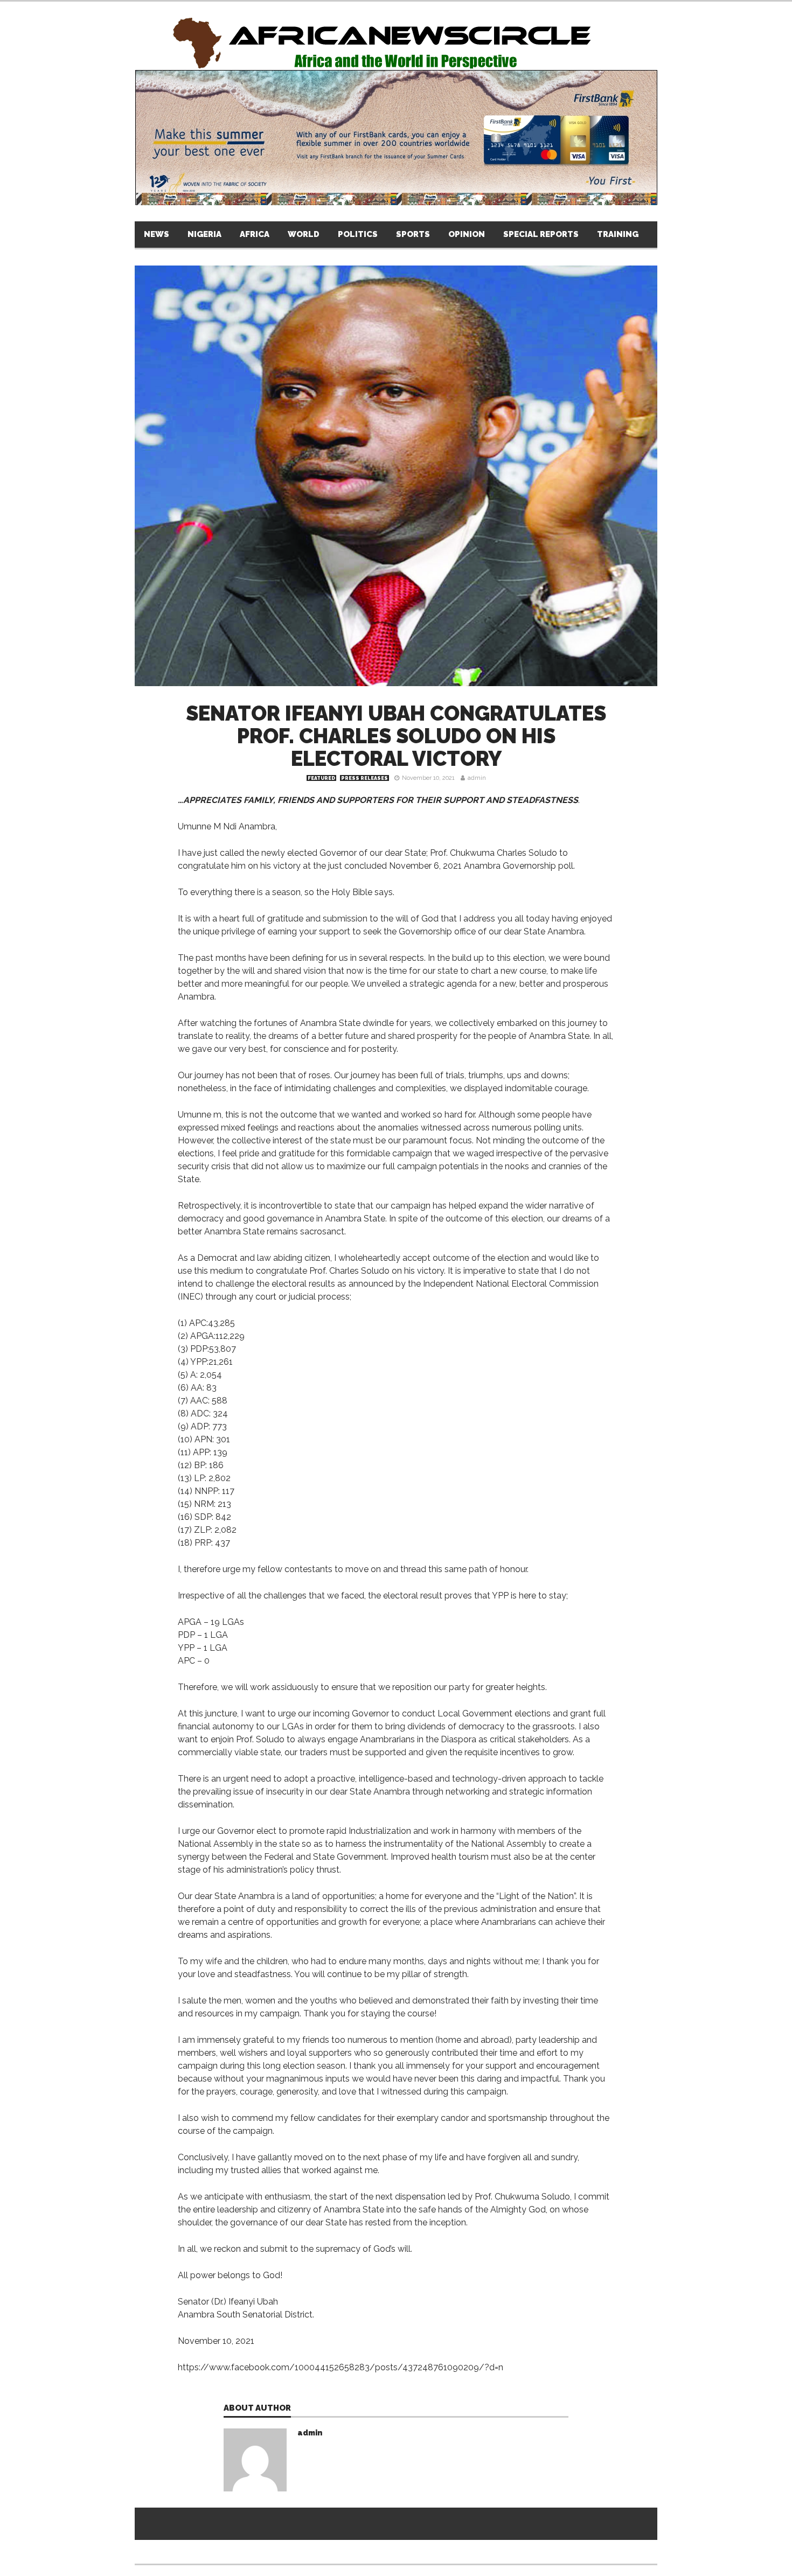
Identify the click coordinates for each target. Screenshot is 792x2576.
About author (257, 2409)
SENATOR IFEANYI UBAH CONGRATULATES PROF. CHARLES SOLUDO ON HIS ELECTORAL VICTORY (396, 736)
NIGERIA (204, 234)
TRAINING (618, 234)
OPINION (467, 234)
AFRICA (255, 234)
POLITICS (358, 234)
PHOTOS (762, 234)
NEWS (157, 234)
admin (477, 778)
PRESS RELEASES (692, 234)
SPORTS (413, 234)
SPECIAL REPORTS (541, 234)
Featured (321, 778)
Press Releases (364, 778)
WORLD (304, 234)
